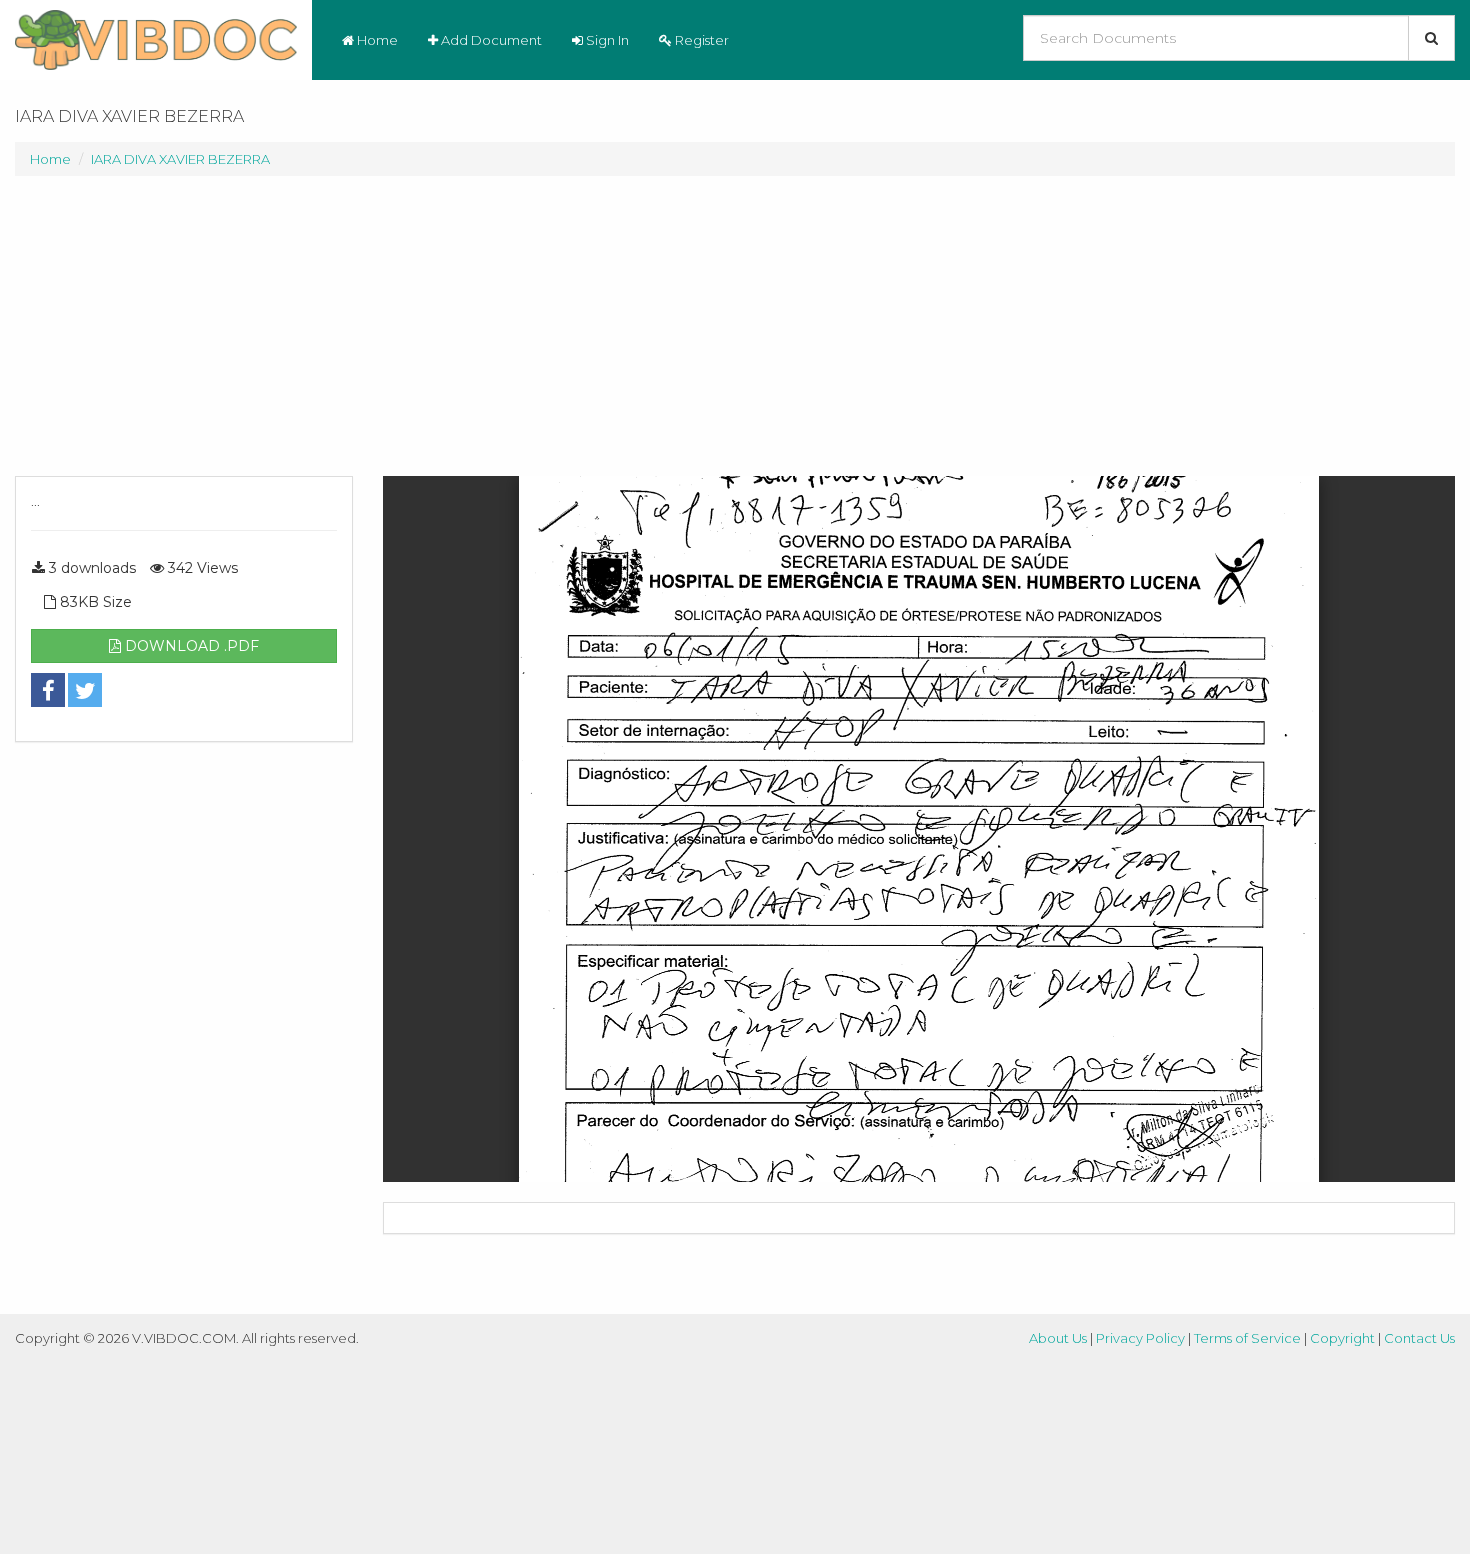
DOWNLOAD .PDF (190, 646)
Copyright (1342, 1338)
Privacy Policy (1140, 1338)
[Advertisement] (184, 336)
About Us (1058, 1338)
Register (700, 40)
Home (376, 40)
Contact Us (1419, 1338)
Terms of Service (1247, 1338)
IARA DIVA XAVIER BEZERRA (180, 159)
